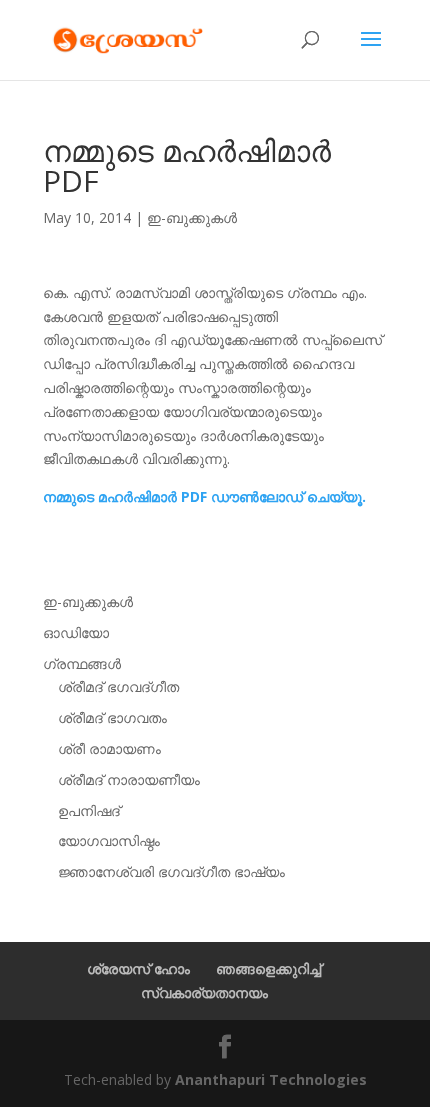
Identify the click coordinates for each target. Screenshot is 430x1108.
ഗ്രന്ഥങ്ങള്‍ (82, 663)
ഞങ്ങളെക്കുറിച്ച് (268, 968)
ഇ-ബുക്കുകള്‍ (192, 217)
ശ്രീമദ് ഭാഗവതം (112, 717)
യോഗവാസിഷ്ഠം (109, 840)
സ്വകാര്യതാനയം (204, 992)
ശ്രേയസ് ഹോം (138, 968)
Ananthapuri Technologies (271, 1079)
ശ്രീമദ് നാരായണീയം (129, 779)
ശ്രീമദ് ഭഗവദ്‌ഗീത (118, 686)
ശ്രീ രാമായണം (109, 748)
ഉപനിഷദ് (89, 810)
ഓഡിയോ (76, 632)
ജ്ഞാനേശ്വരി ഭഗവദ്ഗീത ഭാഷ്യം (171, 871)
